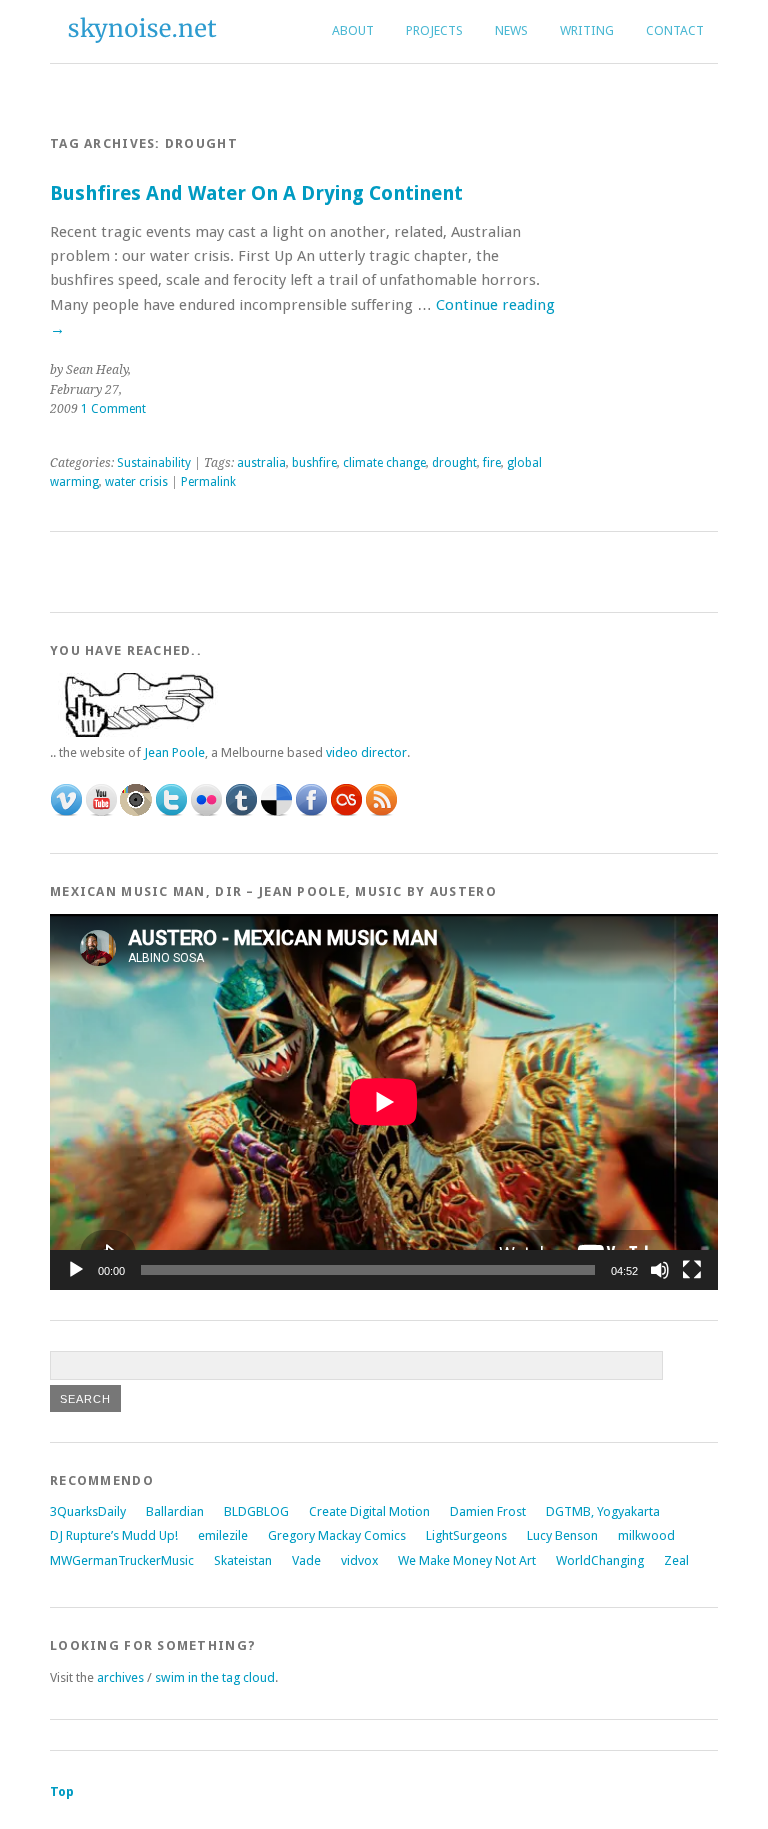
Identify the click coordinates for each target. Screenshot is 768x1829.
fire (492, 463)
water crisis (136, 482)
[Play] (76, 1270)
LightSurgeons (466, 1535)
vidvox (359, 1560)
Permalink (208, 482)
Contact (675, 30)
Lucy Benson (562, 1535)
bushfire (314, 463)
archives (119, 1677)
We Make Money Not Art (467, 1560)
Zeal (676, 1560)
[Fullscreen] (692, 1270)
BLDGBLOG (256, 1511)
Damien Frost (488, 1511)
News (511, 30)
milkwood (646, 1535)
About (353, 30)
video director (366, 752)
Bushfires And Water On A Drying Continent (256, 193)
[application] (384, 1102)
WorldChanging (600, 1560)
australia (261, 463)
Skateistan (243, 1560)
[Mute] (660, 1270)
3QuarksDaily (88, 1511)
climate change (384, 463)
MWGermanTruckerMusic (122, 1560)
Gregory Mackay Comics (337, 1535)
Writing (587, 30)
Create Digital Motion (369, 1511)
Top (62, 1791)
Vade (306, 1560)
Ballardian (175, 1511)
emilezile (223, 1535)
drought (454, 463)
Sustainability (154, 463)
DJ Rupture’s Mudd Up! (114, 1535)
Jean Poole (174, 752)
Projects (434, 30)
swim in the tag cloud (215, 1677)
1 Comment (113, 409)
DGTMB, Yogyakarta (603, 1511)
